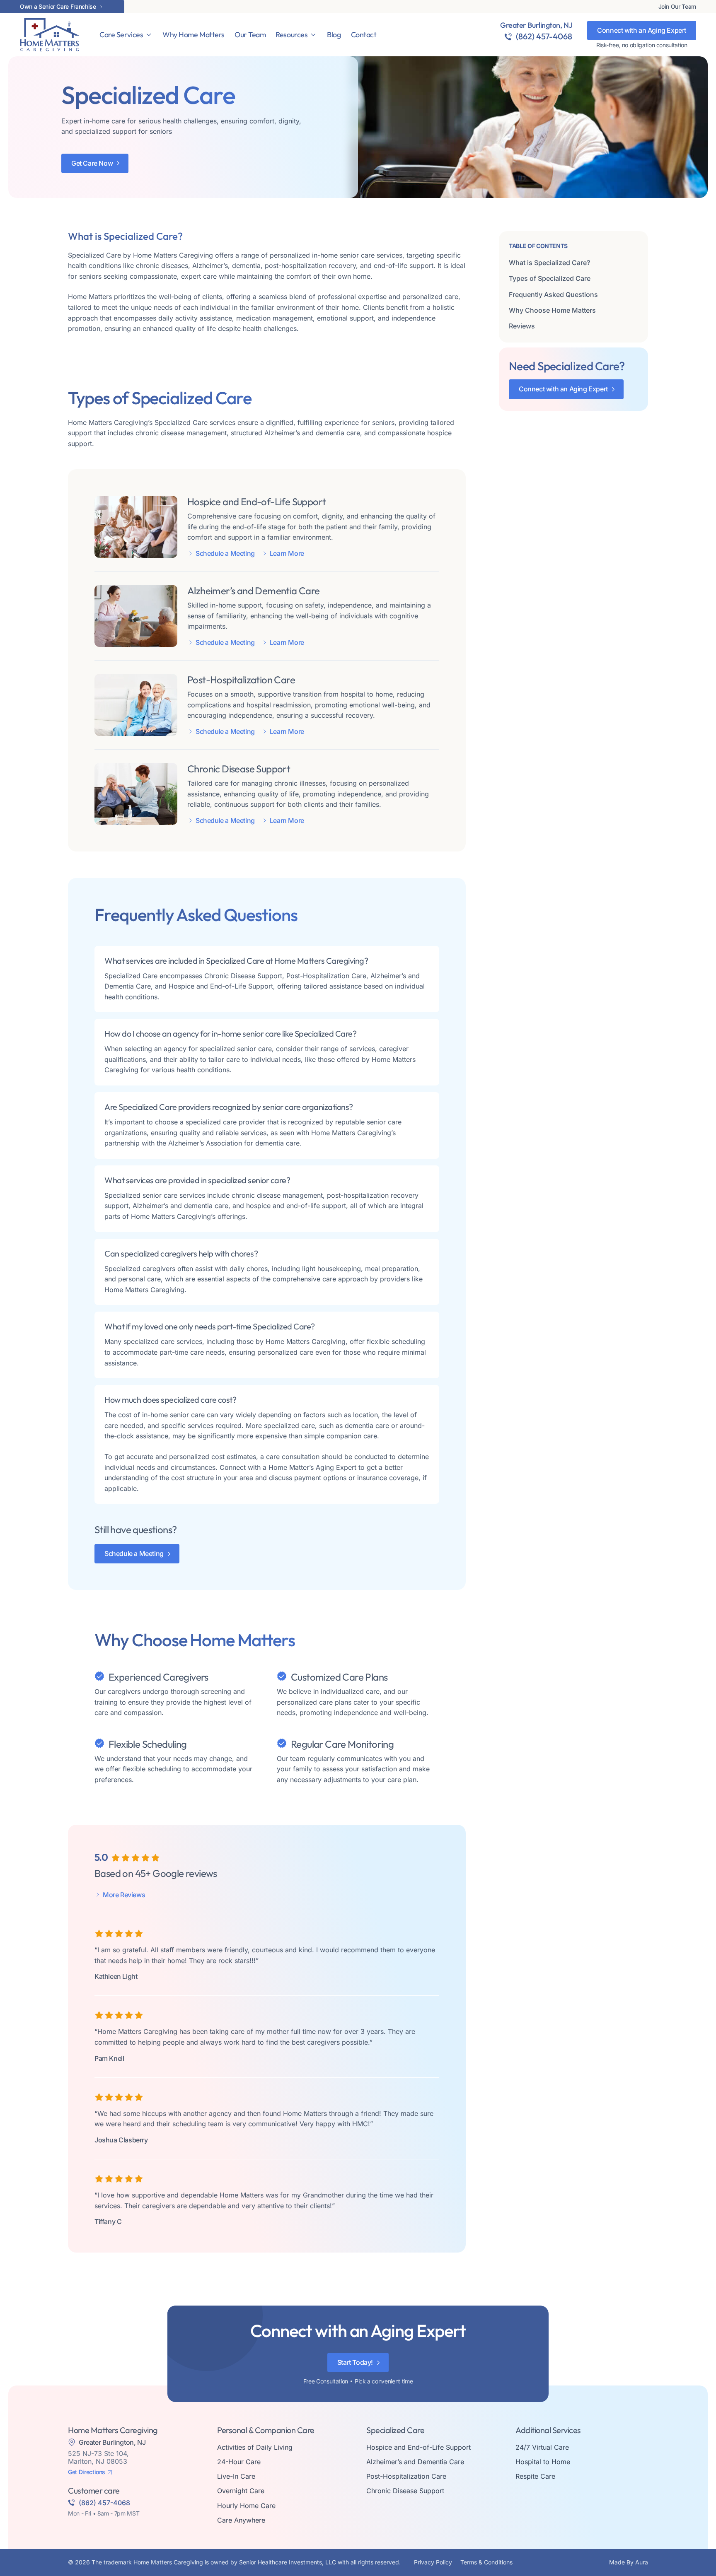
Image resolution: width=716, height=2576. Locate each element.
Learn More (287, 554)
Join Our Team (677, 7)
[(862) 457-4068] (508, 36)
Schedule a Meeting (225, 554)
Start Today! (355, 2362)
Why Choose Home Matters (552, 310)
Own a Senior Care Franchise (58, 7)
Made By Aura (629, 2562)
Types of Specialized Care (550, 278)
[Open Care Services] (149, 35)
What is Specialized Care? (549, 263)
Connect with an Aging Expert (642, 30)
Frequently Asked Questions (553, 294)
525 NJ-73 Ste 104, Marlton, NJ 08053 (98, 2457)
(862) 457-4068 (544, 36)
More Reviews (124, 1895)
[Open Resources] (313, 35)
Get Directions (87, 2472)
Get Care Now (92, 163)
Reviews (522, 326)
